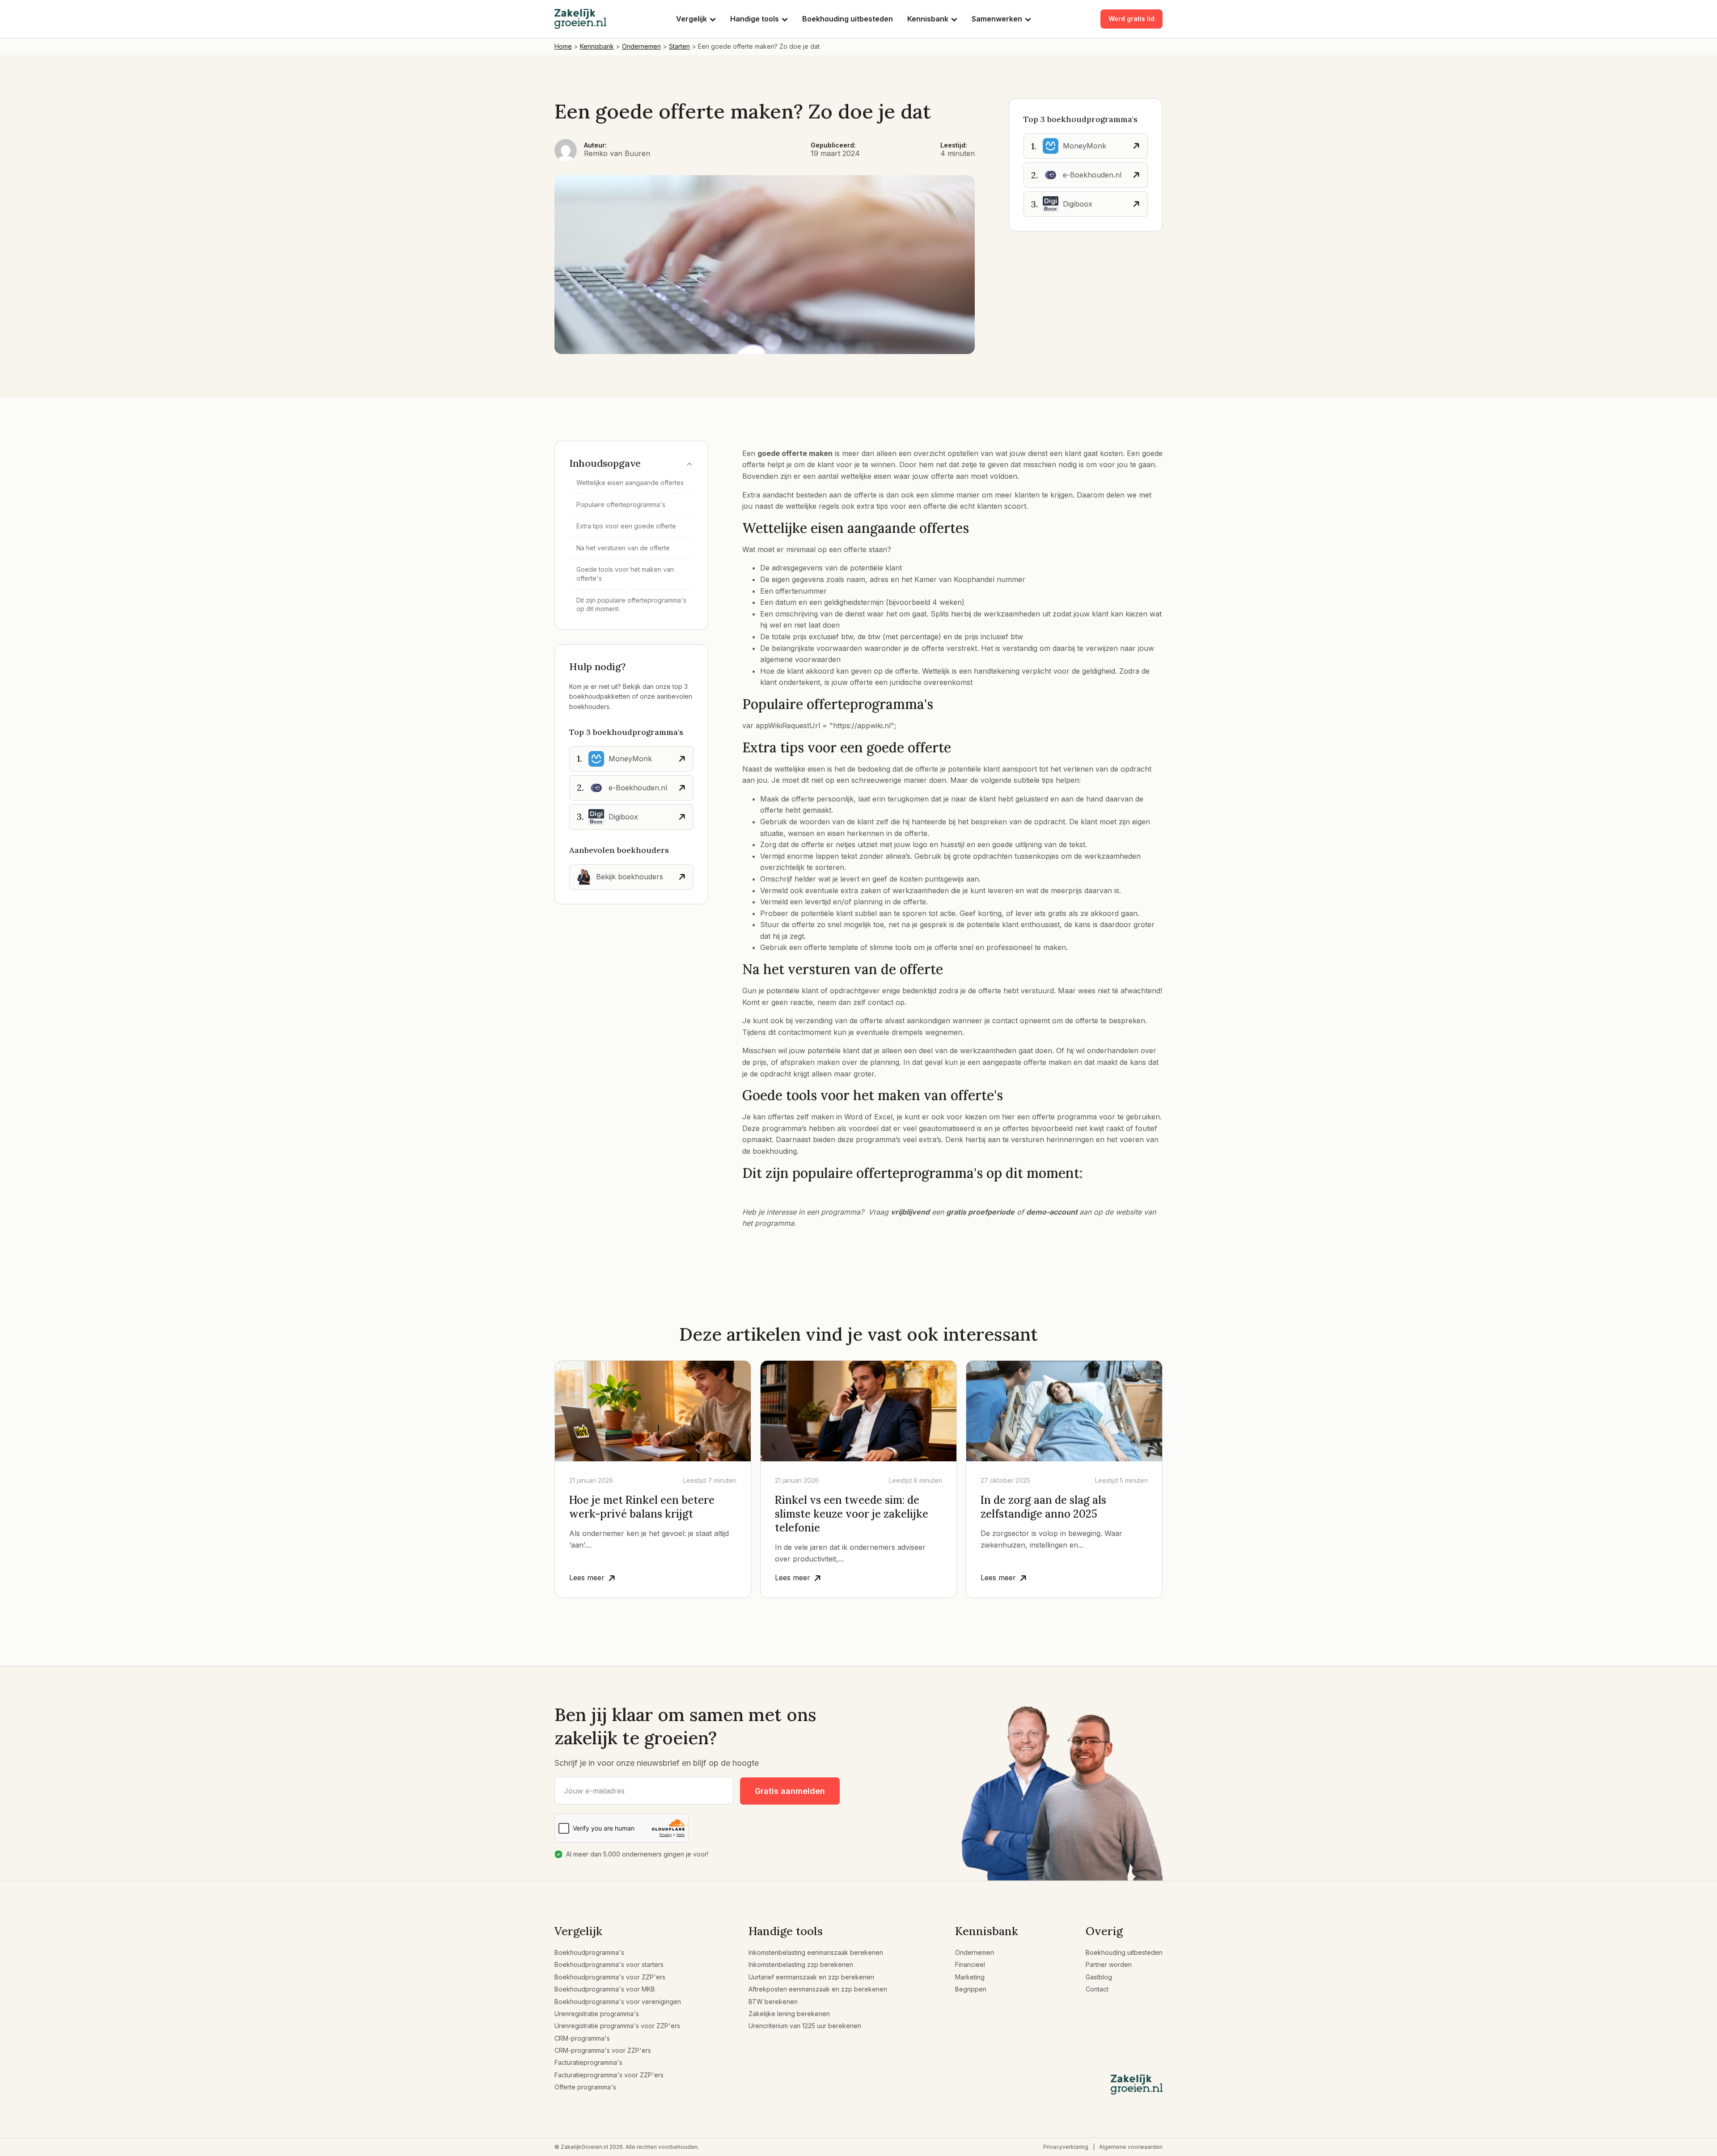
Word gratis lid (1131, 19)
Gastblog (1099, 1977)
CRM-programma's (582, 2038)
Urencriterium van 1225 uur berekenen (805, 2026)
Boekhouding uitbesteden (848, 19)
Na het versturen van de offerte (623, 548)
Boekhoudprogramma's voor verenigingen (618, 2002)
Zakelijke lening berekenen (789, 2014)
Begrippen (971, 1989)
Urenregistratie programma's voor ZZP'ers (617, 2026)
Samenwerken (997, 19)
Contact (1097, 1989)
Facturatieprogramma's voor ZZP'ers (609, 2075)
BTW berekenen (773, 2002)
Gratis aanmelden (790, 1791)
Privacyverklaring (1066, 2147)
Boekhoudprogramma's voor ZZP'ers (610, 1977)
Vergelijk (691, 19)
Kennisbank (928, 19)
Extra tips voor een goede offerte (626, 526)
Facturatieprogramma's (588, 2062)
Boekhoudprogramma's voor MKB (605, 1989)
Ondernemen (975, 1952)
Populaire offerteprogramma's (621, 504)
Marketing (970, 1977)
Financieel (970, 1964)
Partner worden (1109, 1964)
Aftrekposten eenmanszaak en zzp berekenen (818, 1989)
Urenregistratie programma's (597, 2014)
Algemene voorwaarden (1131, 2147)
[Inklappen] (689, 463)
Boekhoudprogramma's (589, 1952)
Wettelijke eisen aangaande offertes (630, 483)
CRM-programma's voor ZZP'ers (603, 2050)
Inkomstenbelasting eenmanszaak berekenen (816, 1952)
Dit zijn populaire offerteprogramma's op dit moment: (631, 605)
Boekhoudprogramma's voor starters (609, 1964)
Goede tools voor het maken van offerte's (625, 574)
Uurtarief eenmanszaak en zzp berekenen (811, 1977)
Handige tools (755, 19)
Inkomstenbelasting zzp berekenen (801, 1964)
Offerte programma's (585, 2087)
